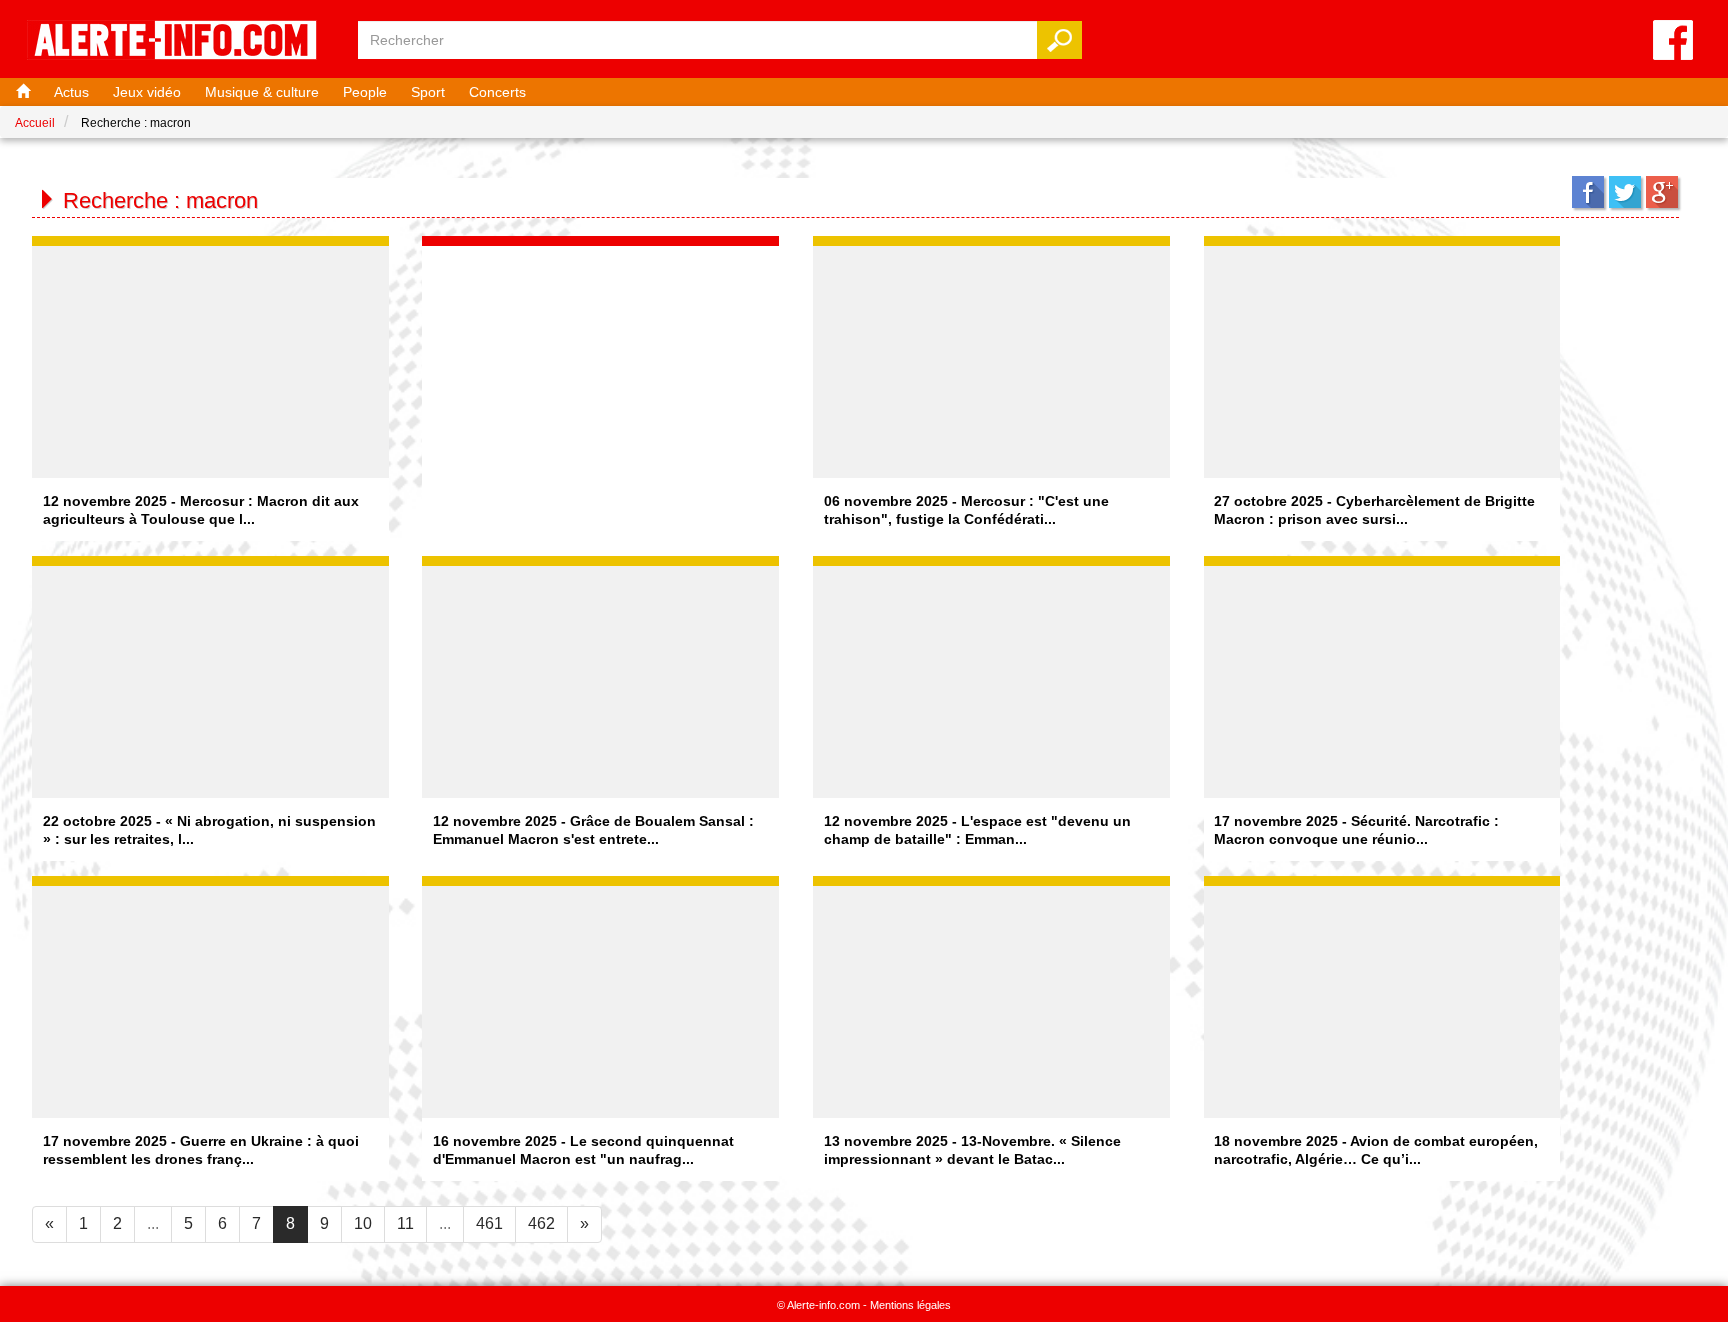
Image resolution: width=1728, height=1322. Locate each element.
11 (405, 1223)
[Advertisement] (601, 371)
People (365, 92)
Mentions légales (910, 1305)
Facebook (1588, 192)
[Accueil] (21, 92)
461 (489, 1223)
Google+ (1662, 192)
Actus (71, 92)
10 (363, 1223)
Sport (428, 92)
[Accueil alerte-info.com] (182, 41)
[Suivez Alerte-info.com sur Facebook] (1673, 41)
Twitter (1625, 192)
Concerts (497, 92)
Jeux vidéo (147, 92)
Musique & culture (262, 92)
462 (541, 1223)
